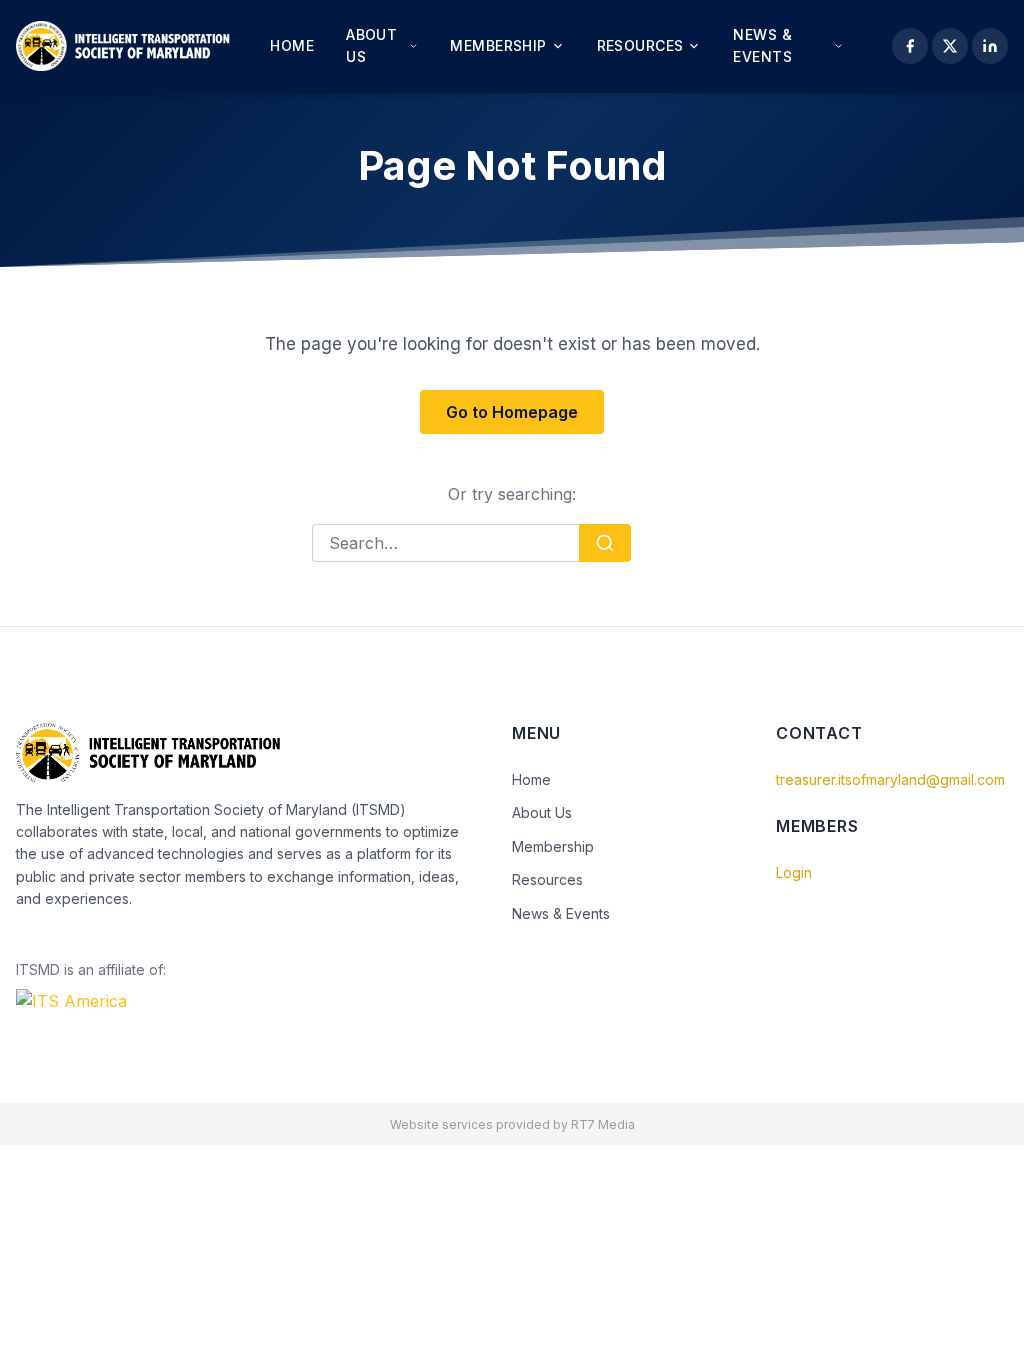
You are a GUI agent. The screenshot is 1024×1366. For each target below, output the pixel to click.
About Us (371, 45)
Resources (640, 45)
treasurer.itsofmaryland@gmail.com (890, 779)
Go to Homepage (512, 412)
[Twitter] (950, 46)
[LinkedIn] (990, 46)
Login (794, 872)
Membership (498, 45)
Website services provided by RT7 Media (512, 1124)
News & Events (762, 45)
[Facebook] (910, 46)
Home (292, 45)
